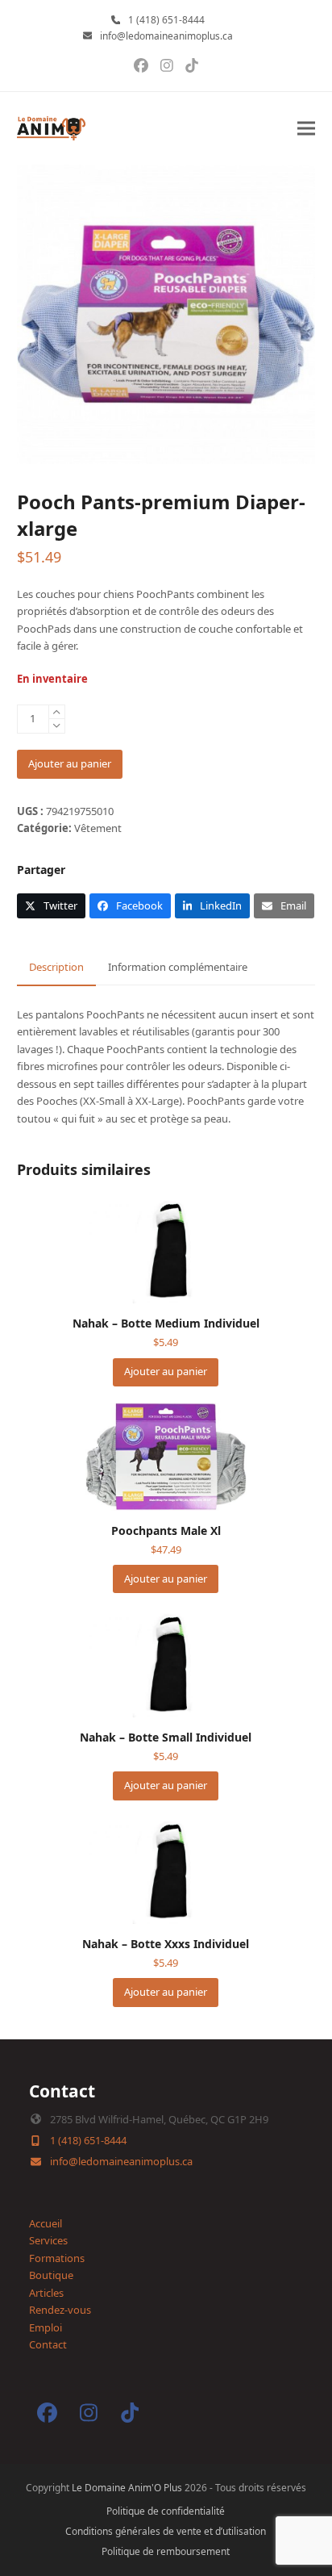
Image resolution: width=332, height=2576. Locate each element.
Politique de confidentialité (166, 2511)
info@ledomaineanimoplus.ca (166, 36)
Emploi (46, 2327)
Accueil (46, 2223)
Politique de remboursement (166, 2551)
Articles (46, 2293)
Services (48, 2240)
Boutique (51, 2275)
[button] (306, 129)
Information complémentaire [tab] (178, 967)
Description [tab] (56, 967)
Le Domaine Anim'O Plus (127, 2488)
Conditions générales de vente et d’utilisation (166, 2531)
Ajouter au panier (70, 763)
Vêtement (98, 828)
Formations (57, 2258)
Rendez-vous (60, 2310)
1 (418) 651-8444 (166, 20)
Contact (48, 2344)
